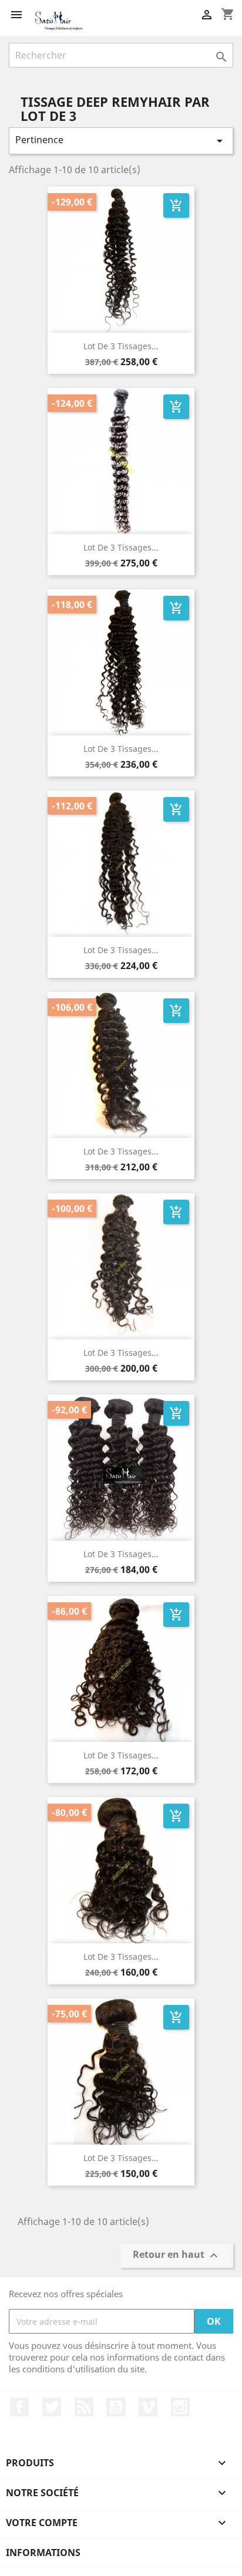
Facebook (19, 2407)
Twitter (52, 2407)
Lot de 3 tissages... (121, 346)
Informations (43, 2553)
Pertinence (121, 141)
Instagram (180, 2407)
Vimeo (148, 2407)
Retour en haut (177, 2256)
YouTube (116, 2407)
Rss (84, 2407)
